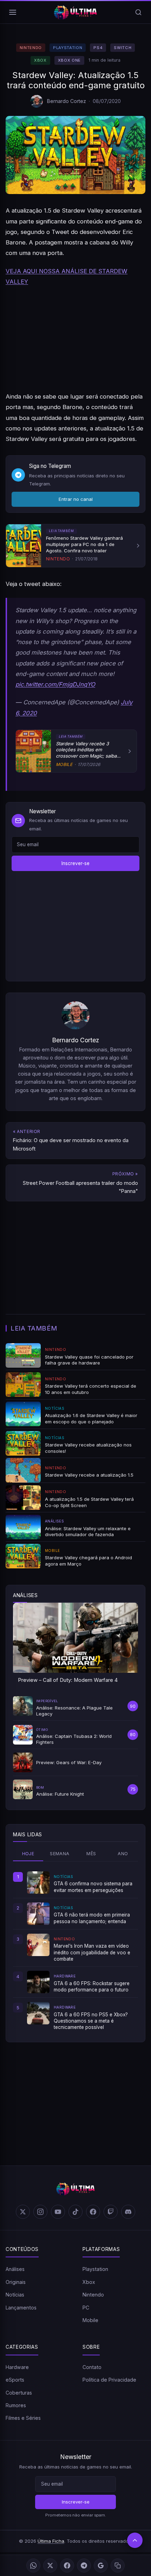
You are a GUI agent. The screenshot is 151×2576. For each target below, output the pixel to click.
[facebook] (93, 2212)
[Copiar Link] (118, 2565)
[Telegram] (84, 2565)
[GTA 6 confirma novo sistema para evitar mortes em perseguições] (38, 1883)
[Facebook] (67, 2565)
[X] (50, 2565)
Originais (16, 2282)
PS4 (98, 48)
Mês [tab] (91, 1854)
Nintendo (31, 48)
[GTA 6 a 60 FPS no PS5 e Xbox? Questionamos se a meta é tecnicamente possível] (38, 2013)
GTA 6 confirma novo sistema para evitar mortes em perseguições (93, 1887)
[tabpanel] (75, 1951)
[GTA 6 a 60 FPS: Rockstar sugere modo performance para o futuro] (38, 1982)
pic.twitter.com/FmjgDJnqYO (55, 684)
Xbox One (69, 60)
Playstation (68, 48)
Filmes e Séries (23, 2418)
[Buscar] (138, 12)
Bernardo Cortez (67, 101)
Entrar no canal (76, 499)
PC (86, 2308)
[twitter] (23, 2212)
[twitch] (111, 2212)
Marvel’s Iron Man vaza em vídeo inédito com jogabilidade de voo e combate (92, 1952)
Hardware (17, 2367)
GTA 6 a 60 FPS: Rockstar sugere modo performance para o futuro (92, 1987)
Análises (15, 2269)
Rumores (16, 2405)
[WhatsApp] (33, 2565)
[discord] (128, 2212)
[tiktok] (75, 2212)
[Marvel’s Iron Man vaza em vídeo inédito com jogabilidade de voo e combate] (38, 1945)
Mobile (90, 2320)
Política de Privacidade (109, 2380)
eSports (15, 2380)
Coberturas (19, 2393)
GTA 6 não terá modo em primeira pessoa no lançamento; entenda (92, 1918)
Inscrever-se (75, 863)
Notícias (15, 2295)
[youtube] (58, 2212)
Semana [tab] (60, 1854)
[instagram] (40, 2212)
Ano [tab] (123, 1854)
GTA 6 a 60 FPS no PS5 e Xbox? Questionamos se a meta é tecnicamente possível (91, 2021)
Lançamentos (21, 2308)
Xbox (40, 60)
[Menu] (13, 12)
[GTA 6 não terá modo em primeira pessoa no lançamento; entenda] (38, 1914)
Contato (92, 2367)
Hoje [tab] (28, 1854)
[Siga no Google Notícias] (101, 2565)
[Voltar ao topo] (135, 2540)
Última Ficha (51, 2541)
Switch (123, 48)
